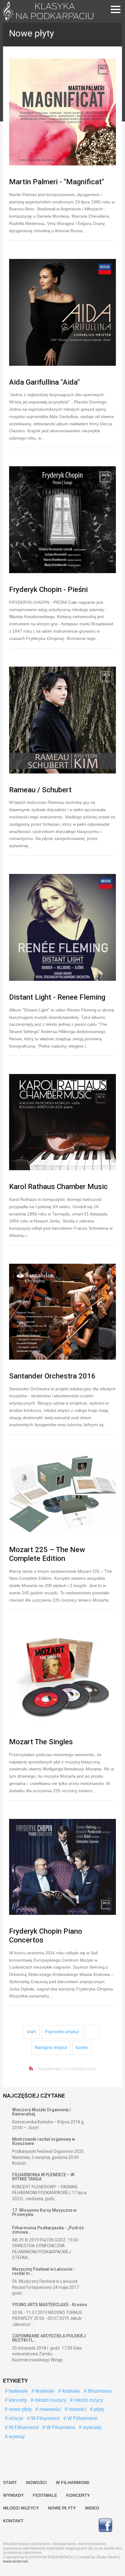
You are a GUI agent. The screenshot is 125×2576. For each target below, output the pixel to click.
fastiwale (18, 2391)
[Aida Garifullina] (62, 312)
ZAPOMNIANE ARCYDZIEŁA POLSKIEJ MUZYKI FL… (49, 2338)
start (32, 2032)
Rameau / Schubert (40, 790)
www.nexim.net (15, 2561)
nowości (77, 2409)
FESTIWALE (45, 2495)
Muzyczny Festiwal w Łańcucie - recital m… (44, 2271)
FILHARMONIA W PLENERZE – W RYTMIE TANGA (43, 2177)
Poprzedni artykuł (62, 2032)
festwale (71, 2391)
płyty (98, 2409)
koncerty (17, 2400)
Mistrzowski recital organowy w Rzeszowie (44, 2141)
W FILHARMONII (73, 2483)
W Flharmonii (60, 2427)
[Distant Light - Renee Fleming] (62, 927)
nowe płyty (20, 2409)
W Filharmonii (82, 2418)
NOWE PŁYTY (62, 2508)
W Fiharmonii (45, 2418)
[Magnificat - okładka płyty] (62, 112)
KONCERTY (78, 2495)
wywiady (92, 2427)
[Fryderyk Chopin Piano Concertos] (62, 1867)
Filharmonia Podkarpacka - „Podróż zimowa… (48, 2230)
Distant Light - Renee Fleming (57, 997)
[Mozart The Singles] (62, 1677)
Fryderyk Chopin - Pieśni (48, 590)
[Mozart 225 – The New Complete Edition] (62, 1493)
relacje (15, 2418)
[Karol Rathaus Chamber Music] (62, 1122)
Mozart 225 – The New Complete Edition (47, 1554)
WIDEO (92, 2508)
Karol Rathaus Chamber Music (58, 1187)
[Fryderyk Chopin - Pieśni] (62, 520)
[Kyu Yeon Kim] (62, 720)
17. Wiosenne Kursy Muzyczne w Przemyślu (44, 2212)
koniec (82, 2048)
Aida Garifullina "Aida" (44, 382)
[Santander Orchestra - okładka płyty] (62, 1312)
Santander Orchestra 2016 (52, 1376)
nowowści (50, 2409)
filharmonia (99, 2391)
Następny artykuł (51, 2048)
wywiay (16, 2437)
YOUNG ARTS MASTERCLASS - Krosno (50, 2305)
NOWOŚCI (36, 2483)
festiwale (44, 2391)
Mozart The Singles (41, 1742)
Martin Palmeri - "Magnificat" (57, 182)
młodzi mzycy (88, 2400)
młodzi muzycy (50, 2400)
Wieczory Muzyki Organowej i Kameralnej (41, 2112)
